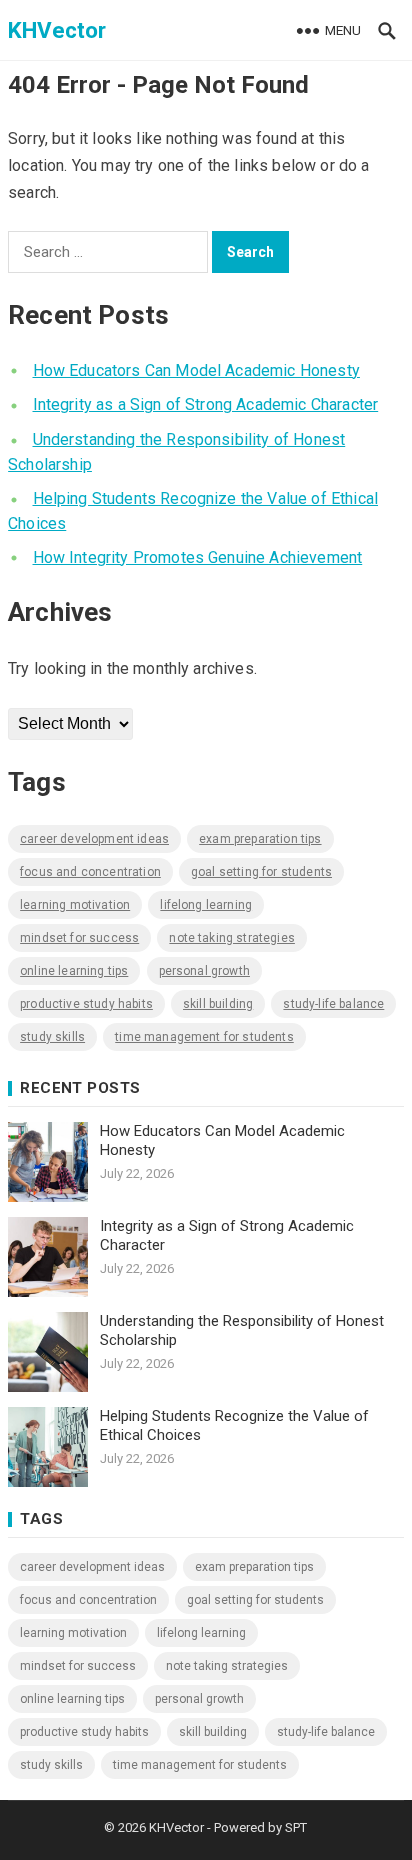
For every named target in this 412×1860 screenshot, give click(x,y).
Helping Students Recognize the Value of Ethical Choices (234, 1426)
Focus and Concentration (90, 872)
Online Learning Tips (74, 971)
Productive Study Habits (86, 1004)
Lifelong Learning (206, 905)
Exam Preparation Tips (260, 839)
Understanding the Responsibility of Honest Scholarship (242, 1331)
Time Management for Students (204, 1037)
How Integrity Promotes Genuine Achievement (198, 557)
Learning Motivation (75, 905)
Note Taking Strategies (232, 938)
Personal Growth (204, 971)
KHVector (57, 30)
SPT (296, 1827)
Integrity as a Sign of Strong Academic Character (206, 404)
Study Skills (52, 1037)
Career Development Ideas (94, 839)
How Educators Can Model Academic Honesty (196, 370)
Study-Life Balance (333, 1004)
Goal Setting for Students (261, 872)
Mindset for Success (79, 938)
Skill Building (218, 1004)
